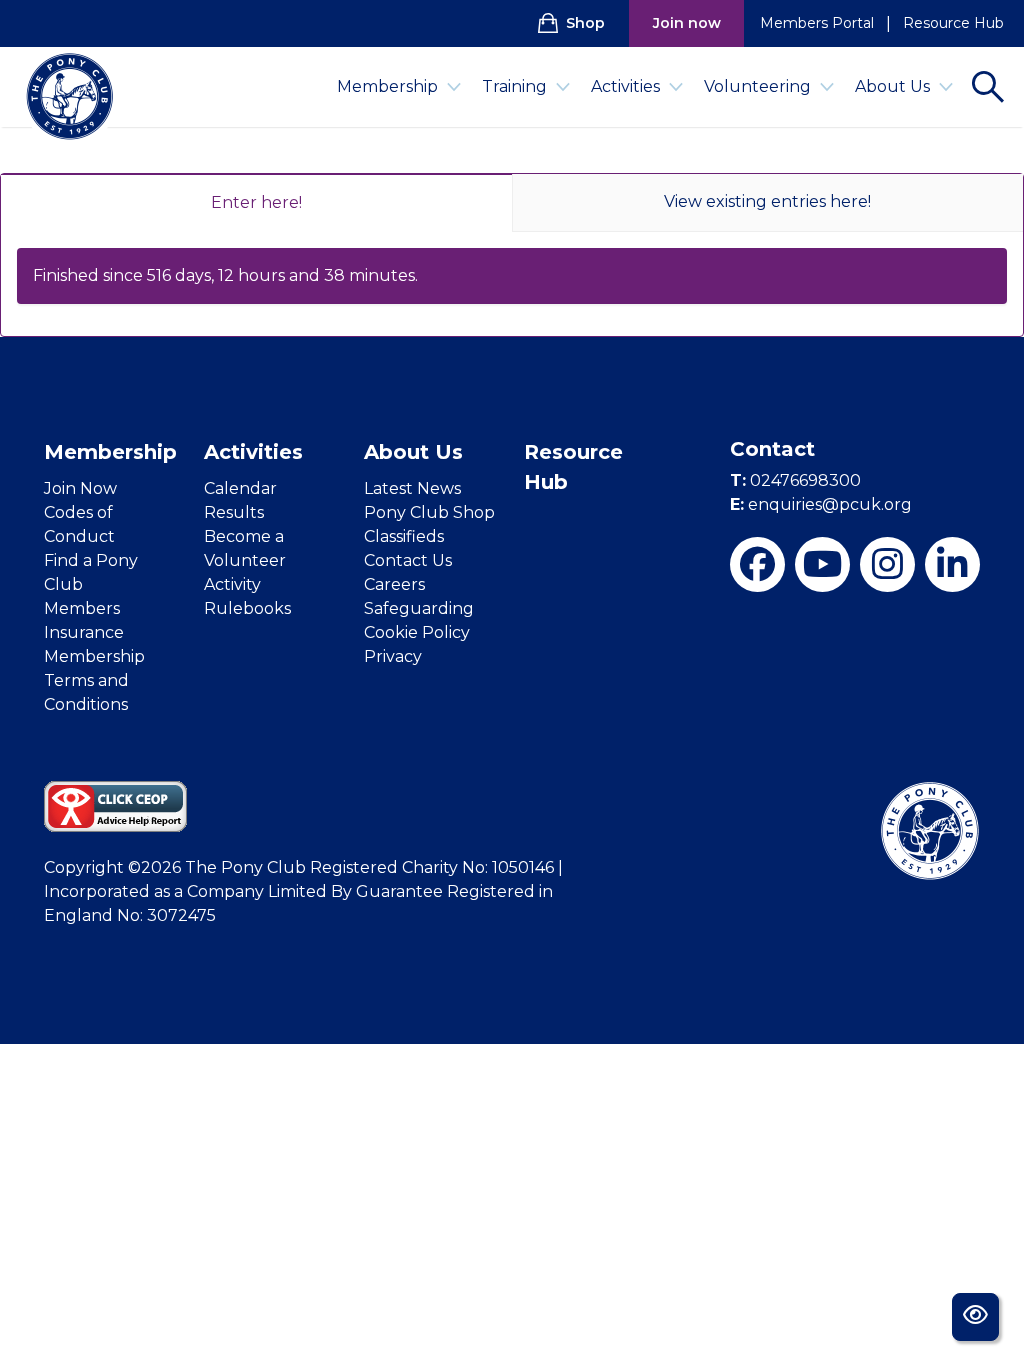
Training (514, 86)
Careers (394, 584)
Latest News (412, 488)
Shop (585, 23)
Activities (625, 86)
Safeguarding (419, 608)
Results (234, 512)
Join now (687, 23)
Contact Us (408, 560)
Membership (387, 86)
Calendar (240, 488)
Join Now (80, 488)
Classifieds (404, 536)
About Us (892, 86)
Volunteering (757, 86)
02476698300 (795, 480)
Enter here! (256, 202)
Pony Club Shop (429, 512)
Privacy (393, 656)
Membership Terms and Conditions (94, 680)
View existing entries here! (767, 201)
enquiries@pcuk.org (821, 504)
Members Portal (817, 23)
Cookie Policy (417, 632)
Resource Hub (953, 23)
